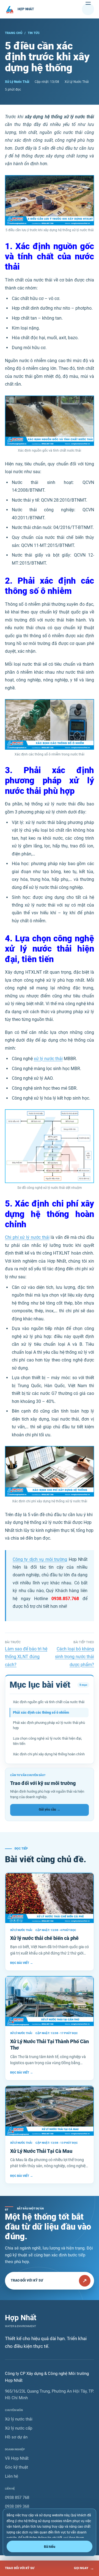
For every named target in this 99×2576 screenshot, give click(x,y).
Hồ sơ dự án (16, 2437)
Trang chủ (14, 33)
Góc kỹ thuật (16, 2467)
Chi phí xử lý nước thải (27, 1237)
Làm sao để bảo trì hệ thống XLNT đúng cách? (26, 1657)
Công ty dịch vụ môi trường (40, 1559)
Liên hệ (12, 2476)
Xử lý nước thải (19, 2419)
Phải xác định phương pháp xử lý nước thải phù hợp (49, 1725)
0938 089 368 (17, 2506)
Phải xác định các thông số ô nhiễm (41, 1712)
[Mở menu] (88, 9)
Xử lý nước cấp (19, 2428)
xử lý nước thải (48, 1059)
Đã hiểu (50, 2547)
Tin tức (34, 33)
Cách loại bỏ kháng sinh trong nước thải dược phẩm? (75, 1657)
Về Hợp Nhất (17, 2458)
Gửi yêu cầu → (50, 1809)
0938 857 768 (17, 2498)
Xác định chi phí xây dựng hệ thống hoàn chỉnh (49, 1754)
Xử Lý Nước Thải (17, 82)
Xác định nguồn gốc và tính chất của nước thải (49, 1702)
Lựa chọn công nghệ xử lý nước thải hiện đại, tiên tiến (47, 1741)
